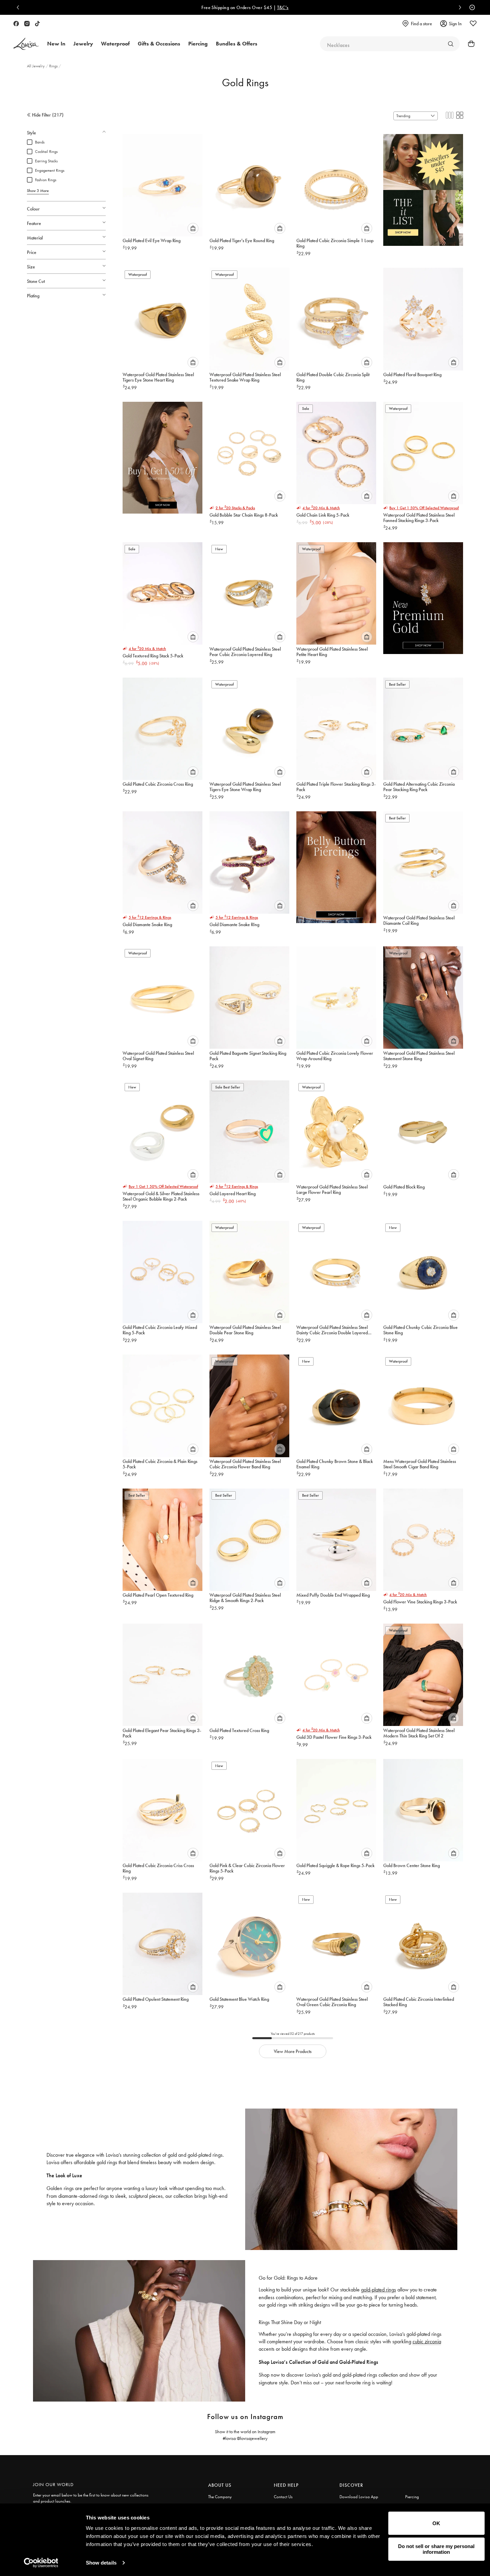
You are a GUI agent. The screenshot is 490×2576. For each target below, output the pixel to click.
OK (436, 2523)
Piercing (412, 2497)
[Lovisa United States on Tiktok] (37, 24)
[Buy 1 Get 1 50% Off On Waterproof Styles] (162, 454)
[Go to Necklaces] (451, 44)
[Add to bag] (193, 228)
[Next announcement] (458, 7)
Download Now (354, 7)
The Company (220, 2497)
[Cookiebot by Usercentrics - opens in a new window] (41, 2563)
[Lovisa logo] (26, 44)
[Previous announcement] (20, 7)
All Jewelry (36, 66)
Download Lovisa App (359, 2497)
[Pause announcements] (470, 7)
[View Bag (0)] (469, 44)
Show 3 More (38, 191)
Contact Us (283, 2497)
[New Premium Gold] (423, 595)
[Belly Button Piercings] (336, 864)
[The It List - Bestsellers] (423, 187)
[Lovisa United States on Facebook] (16, 24)
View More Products (293, 2051)
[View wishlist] (473, 24)
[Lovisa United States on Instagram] (27, 24)
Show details (101, 2563)
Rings (54, 66)
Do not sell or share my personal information (436, 2549)
